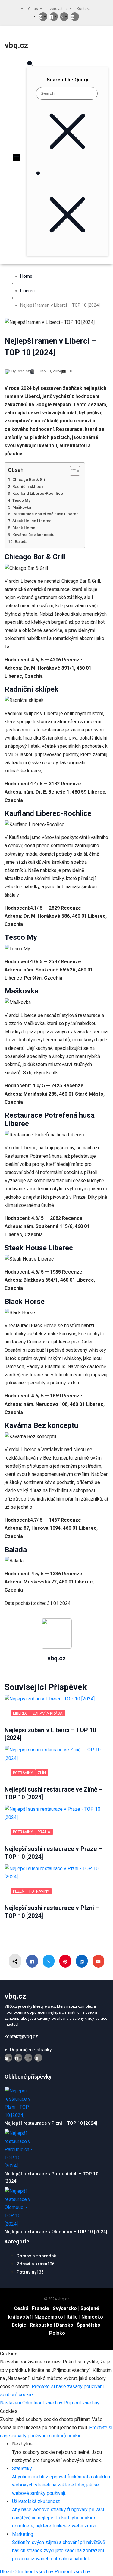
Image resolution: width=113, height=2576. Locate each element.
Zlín (42, 1773)
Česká (21, 2308)
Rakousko (41, 2325)
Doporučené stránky (31, 2050)
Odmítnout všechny (43, 2403)
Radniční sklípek (28, 486)
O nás (33, 9)
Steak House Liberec (32, 521)
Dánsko (65, 2325)
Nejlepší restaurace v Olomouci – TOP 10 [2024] (56, 2232)
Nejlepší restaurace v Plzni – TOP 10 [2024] (51, 2123)
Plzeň (19, 1891)
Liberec (27, 291)
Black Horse (24, 528)
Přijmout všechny (82, 2403)
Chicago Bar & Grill (30, 479)
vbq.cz (16, 45)
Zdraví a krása (47, 1713)
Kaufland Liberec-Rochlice (38, 493)
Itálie (72, 2317)
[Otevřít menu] (17, 158)
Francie (41, 2308)
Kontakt (83, 9)
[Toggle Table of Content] (72, 471)
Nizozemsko (49, 2317)
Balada (21, 541)
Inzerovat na (57, 9)
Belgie (19, 2325)
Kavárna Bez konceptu (33, 535)
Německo (92, 2317)
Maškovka (22, 507)
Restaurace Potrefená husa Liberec (46, 514)
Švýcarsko (65, 2308)
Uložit (7, 2572)
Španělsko (89, 2325)
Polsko (57, 2333)
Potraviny (23, 1773)
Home (26, 276)
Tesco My (21, 500)
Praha (44, 1832)
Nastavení (11, 2403)
